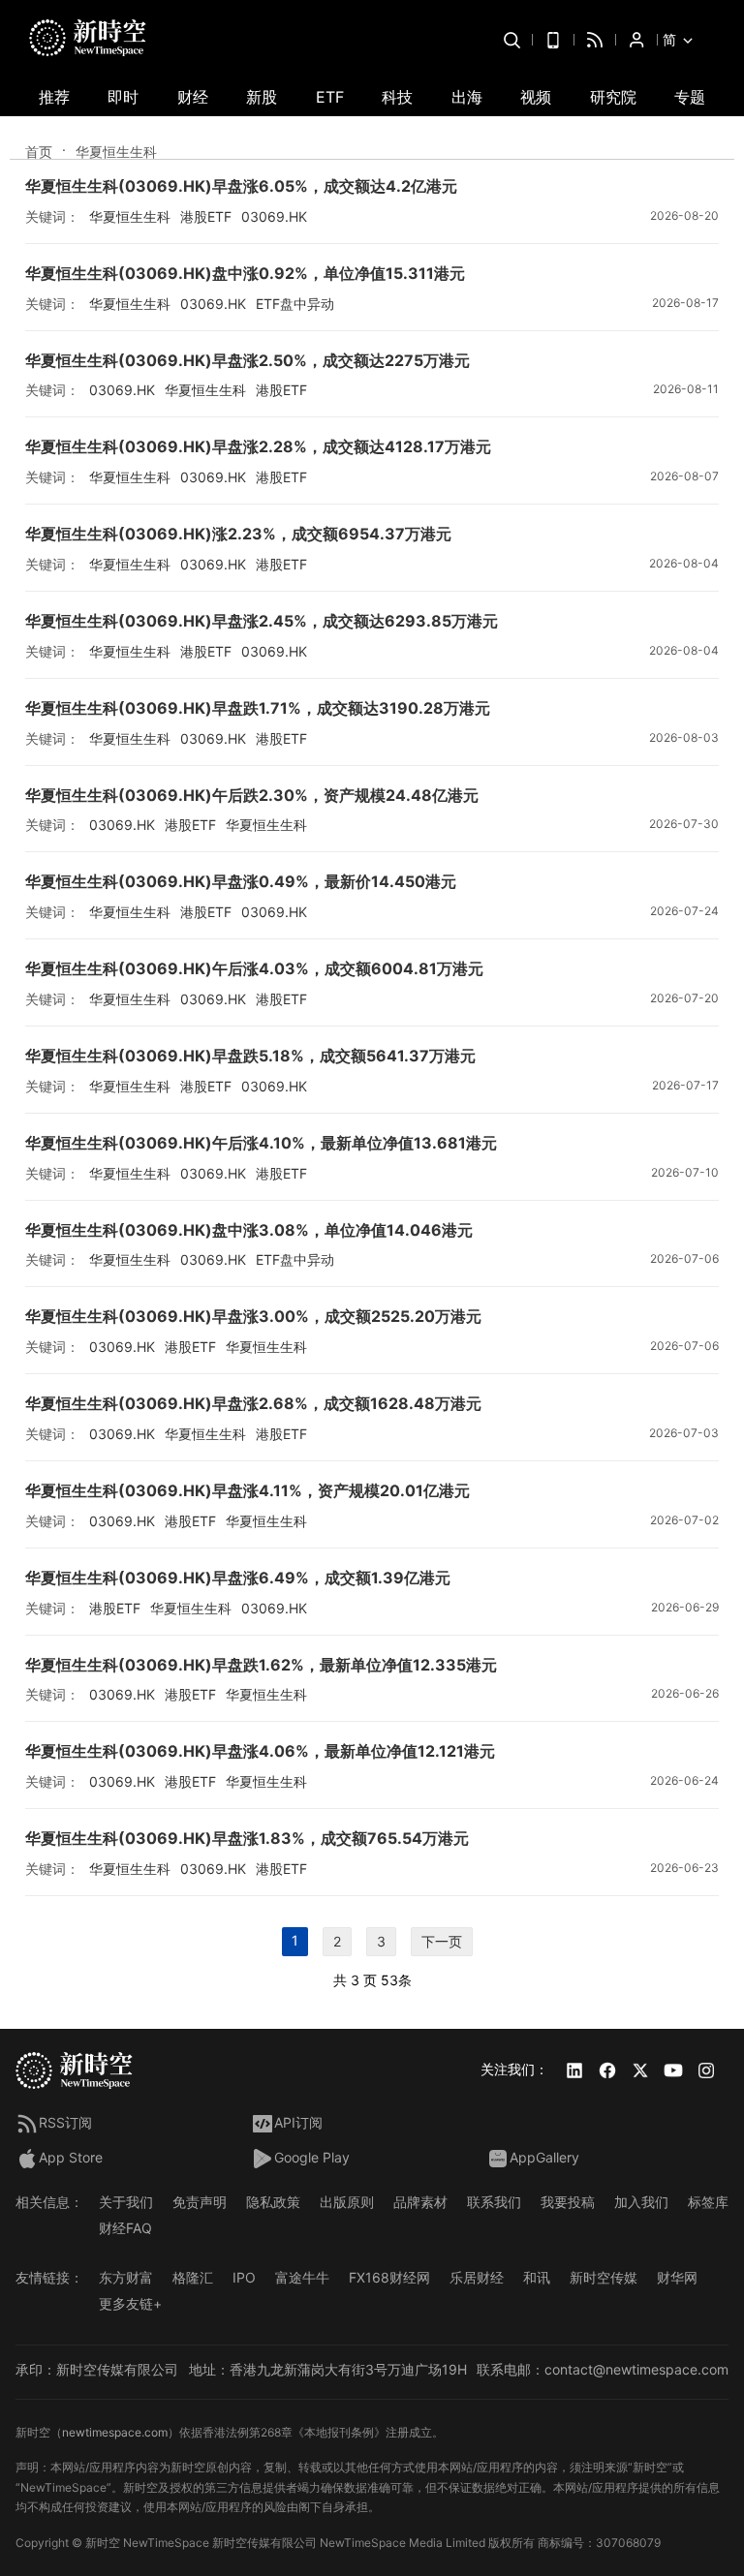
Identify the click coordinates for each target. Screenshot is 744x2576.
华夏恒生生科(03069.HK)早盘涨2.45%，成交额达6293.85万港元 (262, 621)
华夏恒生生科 (130, 216)
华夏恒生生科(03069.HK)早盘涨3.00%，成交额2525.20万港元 (253, 1316)
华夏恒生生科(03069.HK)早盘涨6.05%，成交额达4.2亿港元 (241, 186)
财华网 (677, 2277)
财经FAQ (125, 2228)
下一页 (442, 1941)
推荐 (54, 97)
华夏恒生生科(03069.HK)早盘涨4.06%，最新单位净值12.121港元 (260, 1751)
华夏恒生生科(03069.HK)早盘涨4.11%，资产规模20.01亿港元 (248, 1490)
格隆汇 (193, 2277)
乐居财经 (477, 2277)
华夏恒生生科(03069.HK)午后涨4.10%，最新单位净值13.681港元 (261, 1143)
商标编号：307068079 (599, 2543)
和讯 (537, 2277)
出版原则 (347, 2202)
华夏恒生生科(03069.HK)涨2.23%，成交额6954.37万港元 (238, 534)
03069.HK (274, 216)
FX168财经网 (389, 2277)
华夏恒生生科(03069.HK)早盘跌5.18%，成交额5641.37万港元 (250, 1056)
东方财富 (126, 2277)
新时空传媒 (604, 2277)
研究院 (613, 97)
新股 (262, 97)
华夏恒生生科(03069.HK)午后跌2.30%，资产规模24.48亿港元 (252, 795)
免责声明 (200, 2202)
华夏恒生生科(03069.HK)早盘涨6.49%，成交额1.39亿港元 (238, 1578)
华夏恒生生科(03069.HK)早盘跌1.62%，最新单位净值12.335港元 (261, 1665)
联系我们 (494, 2202)
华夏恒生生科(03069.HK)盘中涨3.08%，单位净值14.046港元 (249, 1230)
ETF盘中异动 (295, 304)
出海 (467, 97)
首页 (39, 152)
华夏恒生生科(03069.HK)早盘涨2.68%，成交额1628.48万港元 (253, 1403)
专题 (690, 97)
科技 (397, 97)
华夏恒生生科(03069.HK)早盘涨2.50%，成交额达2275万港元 (248, 360)
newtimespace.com (115, 2432)
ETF (330, 97)
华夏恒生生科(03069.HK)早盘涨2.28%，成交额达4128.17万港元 (258, 446)
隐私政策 (273, 2202)
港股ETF (206, 216)
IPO (244, 2277)
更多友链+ (130, 2303)
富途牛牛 (302, 2277)
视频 (536, 97)
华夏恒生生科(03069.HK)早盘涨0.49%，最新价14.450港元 (241, 881)
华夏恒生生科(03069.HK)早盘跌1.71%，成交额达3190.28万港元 (258, 708)
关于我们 (126, 2202)
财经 (193, 97)
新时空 (103, 2543)
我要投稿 (568, 2202)
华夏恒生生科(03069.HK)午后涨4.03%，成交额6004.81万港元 (254, 968)
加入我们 (641, 2202)
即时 (123, 97)
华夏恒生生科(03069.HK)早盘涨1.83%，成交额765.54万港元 (247, 1838)
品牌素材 (420, 2202)
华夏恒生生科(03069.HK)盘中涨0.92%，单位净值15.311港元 (245, 273)
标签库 (708, 2202)
